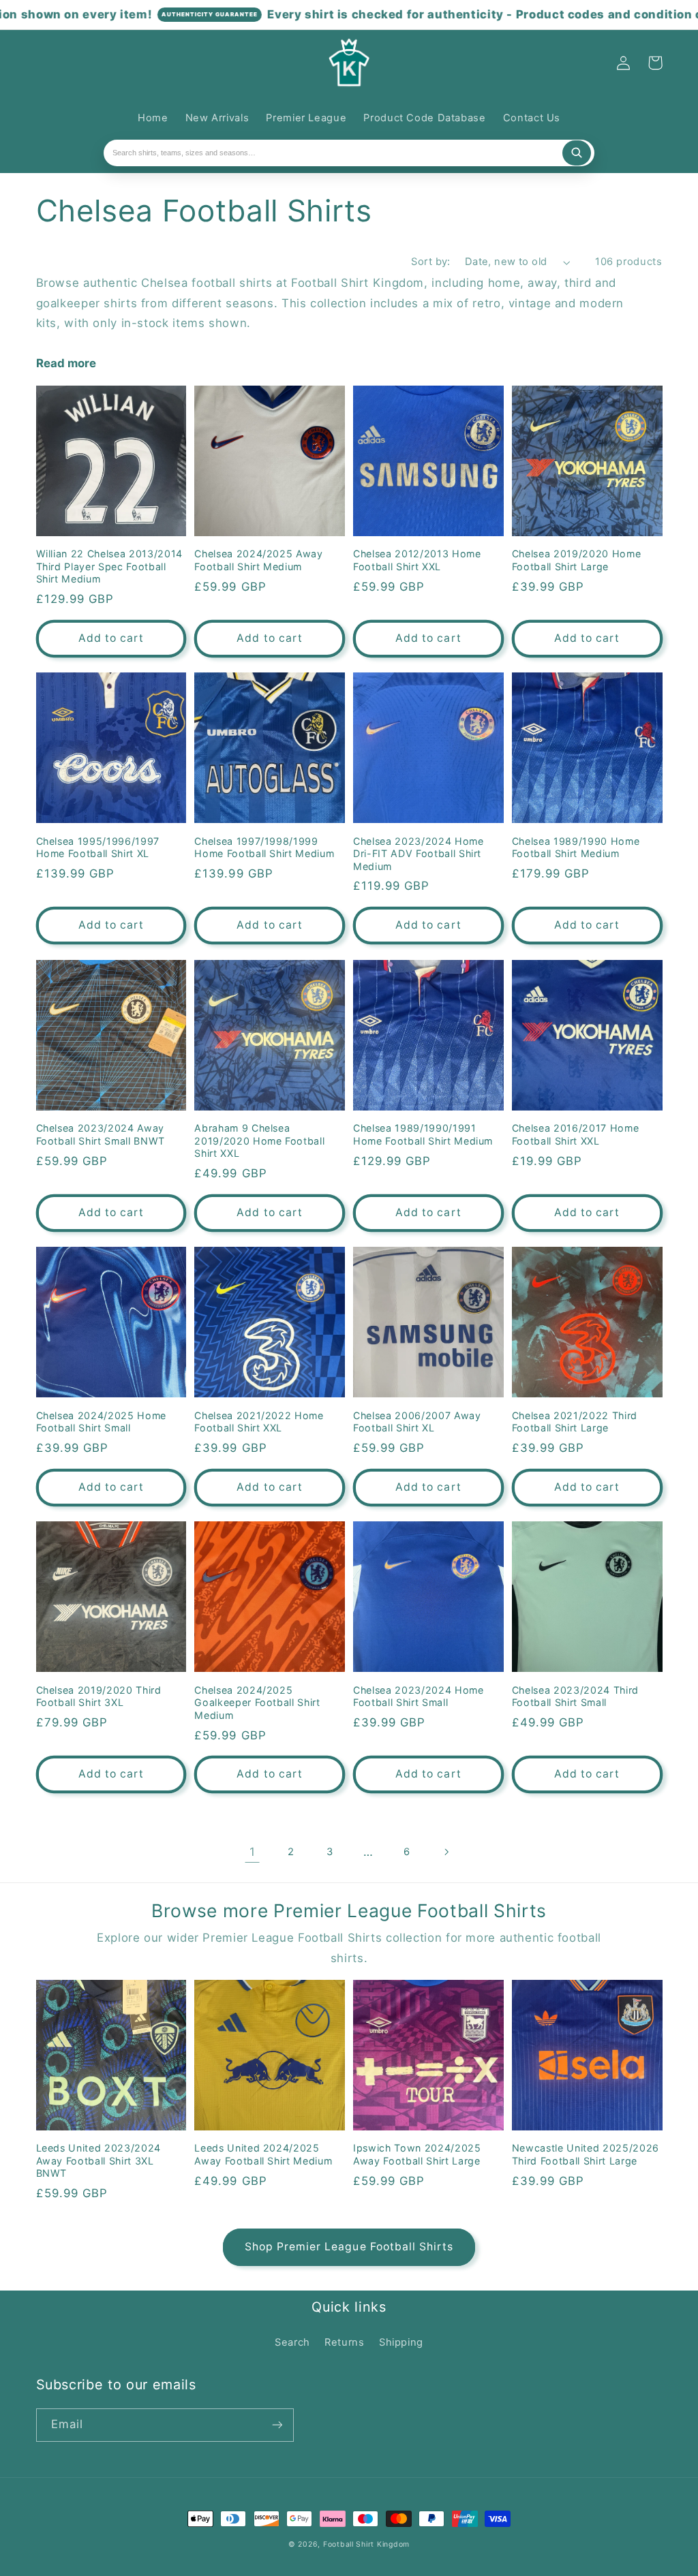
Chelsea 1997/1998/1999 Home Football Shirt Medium (264, 847)
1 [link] (253, 1852)
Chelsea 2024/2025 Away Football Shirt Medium (259, 560)
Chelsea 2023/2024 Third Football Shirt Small (575, 1696)
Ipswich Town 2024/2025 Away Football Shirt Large (417, 2154)
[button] (52, 63)
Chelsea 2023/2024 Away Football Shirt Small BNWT (101, 1134)
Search (292, 2342)
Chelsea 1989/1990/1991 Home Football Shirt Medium (423, 1134)
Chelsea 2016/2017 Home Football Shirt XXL (576, 1134)
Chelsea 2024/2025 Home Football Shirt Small (102, 1422)
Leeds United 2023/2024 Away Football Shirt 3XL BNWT (99, 2160)
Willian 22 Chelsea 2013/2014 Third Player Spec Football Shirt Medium (109, 566)
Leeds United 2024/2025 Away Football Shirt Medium (263, 2154)
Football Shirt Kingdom (366, 2544)
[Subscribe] (277, 2425)
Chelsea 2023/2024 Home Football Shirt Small (419, 1696)
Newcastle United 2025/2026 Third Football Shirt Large (586, 2154)
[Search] (577, 153)
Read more (66, 363)
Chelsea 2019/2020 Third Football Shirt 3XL (99, 1696)
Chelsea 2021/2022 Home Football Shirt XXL (259, 1422)
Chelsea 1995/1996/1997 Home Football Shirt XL (98, 847)
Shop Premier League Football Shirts (349, 2247)
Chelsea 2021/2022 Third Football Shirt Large (575, 1422)
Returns (344, 2342)
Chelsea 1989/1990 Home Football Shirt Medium (576, 847)
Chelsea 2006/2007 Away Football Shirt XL (417, 1422)
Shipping (401, 2342)
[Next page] (446, 1852)
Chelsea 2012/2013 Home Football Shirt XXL (417, 560)
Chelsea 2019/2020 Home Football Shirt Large (577, 560)
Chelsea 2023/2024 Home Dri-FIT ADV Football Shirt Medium (419, 854)
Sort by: (430, 262)
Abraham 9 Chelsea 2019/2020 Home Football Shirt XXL (259, 1140)
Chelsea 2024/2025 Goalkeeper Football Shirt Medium (257, 1703)
